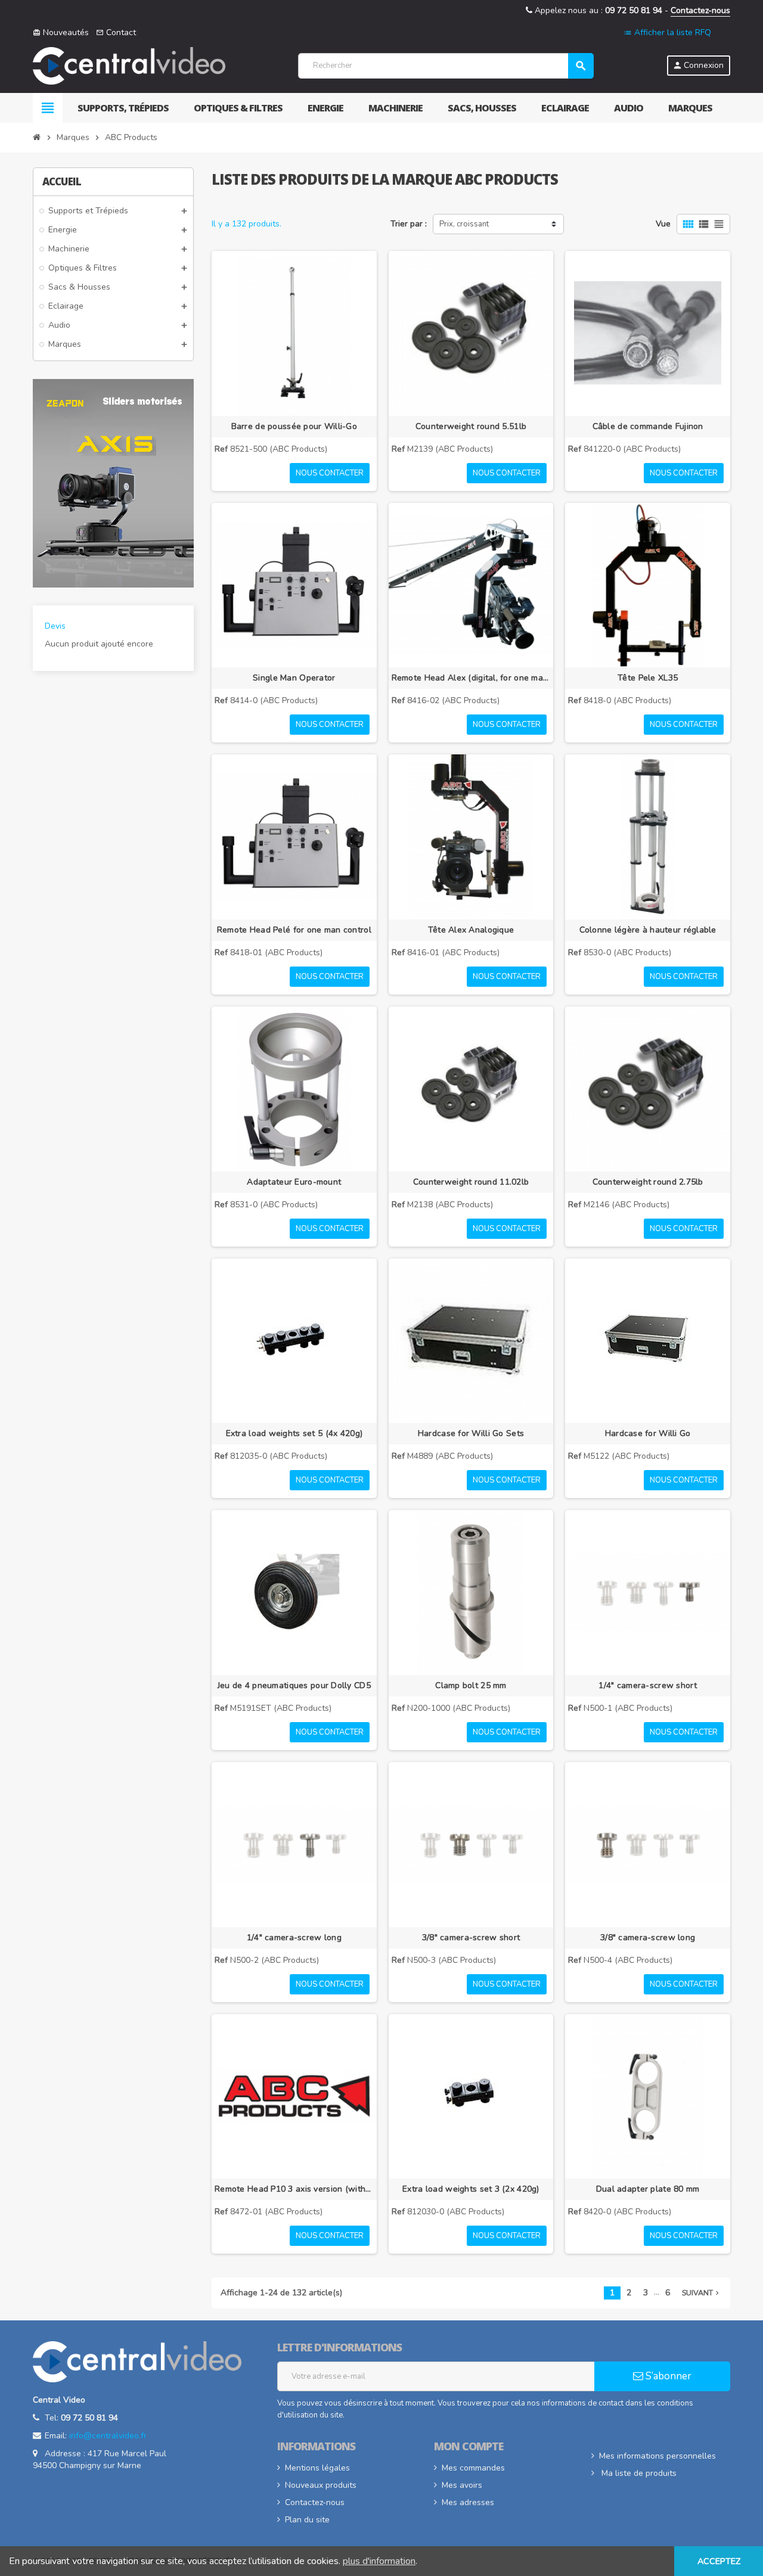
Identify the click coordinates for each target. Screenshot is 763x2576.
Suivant (702, 2293)
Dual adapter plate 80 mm (648, 2189)
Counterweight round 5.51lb (471, 426)
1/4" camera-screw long (294, 1938)
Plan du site (307, 2520)
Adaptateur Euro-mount (294, 1182)
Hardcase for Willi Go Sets (471, 1433)
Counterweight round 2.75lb (648, 1182)
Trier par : (409, 224)
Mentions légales (317, 2468)
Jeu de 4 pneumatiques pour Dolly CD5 (294, 1685)
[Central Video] (129, 65)
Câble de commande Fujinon (648, 426)
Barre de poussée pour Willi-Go (294, 426)
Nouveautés (61, 32)
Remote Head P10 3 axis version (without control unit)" (294, 2189)
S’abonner (667, 2376)
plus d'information (379, 2561)
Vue (663, 224)
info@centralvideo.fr (108, 2436)
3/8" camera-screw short (471, 1938)
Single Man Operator (294, 678)
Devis (55, 626)
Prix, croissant (464, 224)
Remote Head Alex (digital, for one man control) (471, 678)
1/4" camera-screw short (647, 1685)
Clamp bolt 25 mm (471, 1685)
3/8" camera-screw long (648, 1938)
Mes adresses (468, 2502)
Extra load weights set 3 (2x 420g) (471, 2189)
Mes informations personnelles (657, 2456)
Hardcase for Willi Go (648, 1433)
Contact (116, 32)
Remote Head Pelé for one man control (294, 930)
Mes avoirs (462, 2485)
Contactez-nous (700, 10)
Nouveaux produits (321, 2485)
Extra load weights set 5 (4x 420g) (294, 1433)
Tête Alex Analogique (471, 930)
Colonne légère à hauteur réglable (648, 930)
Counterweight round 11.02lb (471, 1182)
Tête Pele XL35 (648, 678)
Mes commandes (473, 2468)
